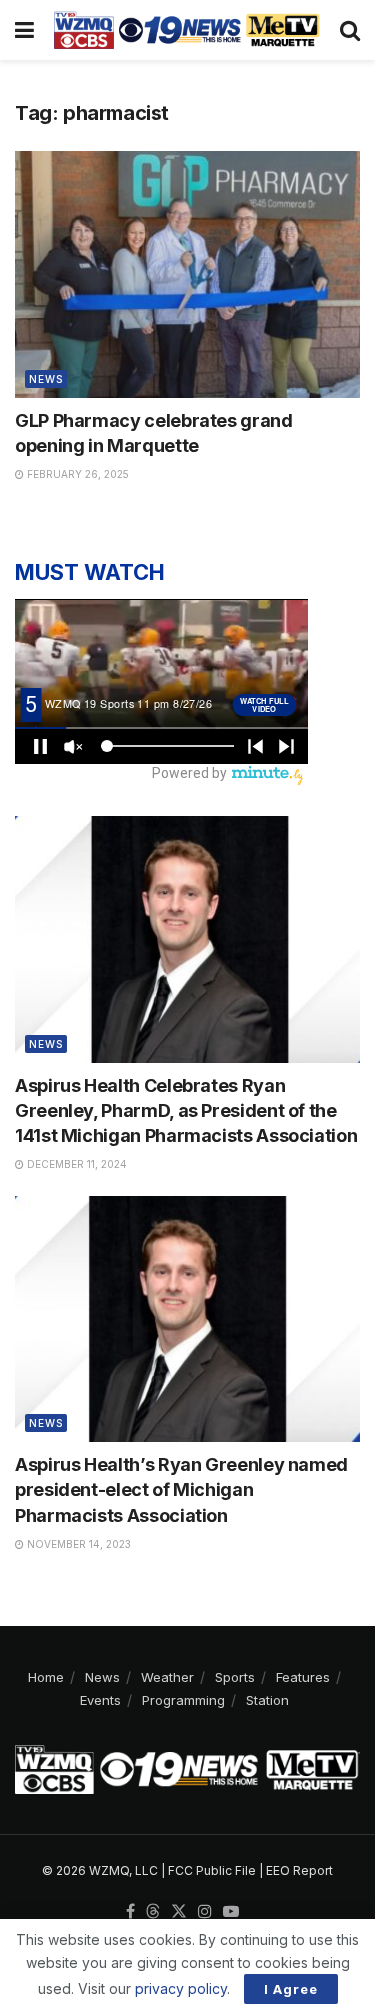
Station (267, 1700)
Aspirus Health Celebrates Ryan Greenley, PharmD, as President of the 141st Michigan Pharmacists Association (186, 1110)
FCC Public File (212, 1870)
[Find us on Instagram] (205, 1912)
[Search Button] (350, 30)
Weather (167, 1677)
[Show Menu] (24, 30)
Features (303, 1677)
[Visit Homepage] (187, 29)
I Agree (291, 1989)
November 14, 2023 (77, 1544)
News (46, 379)
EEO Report (299, 1870)
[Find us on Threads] (153, 1912)
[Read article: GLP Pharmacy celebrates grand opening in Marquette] (187, 274)
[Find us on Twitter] (179, 1912)
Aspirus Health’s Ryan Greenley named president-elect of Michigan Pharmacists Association (181, 1489)
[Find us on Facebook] (130, 1912)
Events (100, 1700)
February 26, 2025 (76, 474)
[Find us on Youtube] (231, 1912)
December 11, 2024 (75, 1164)
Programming (183, 1700)
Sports (235, 1677)
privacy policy (181, 1988)
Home (46, 1677)
